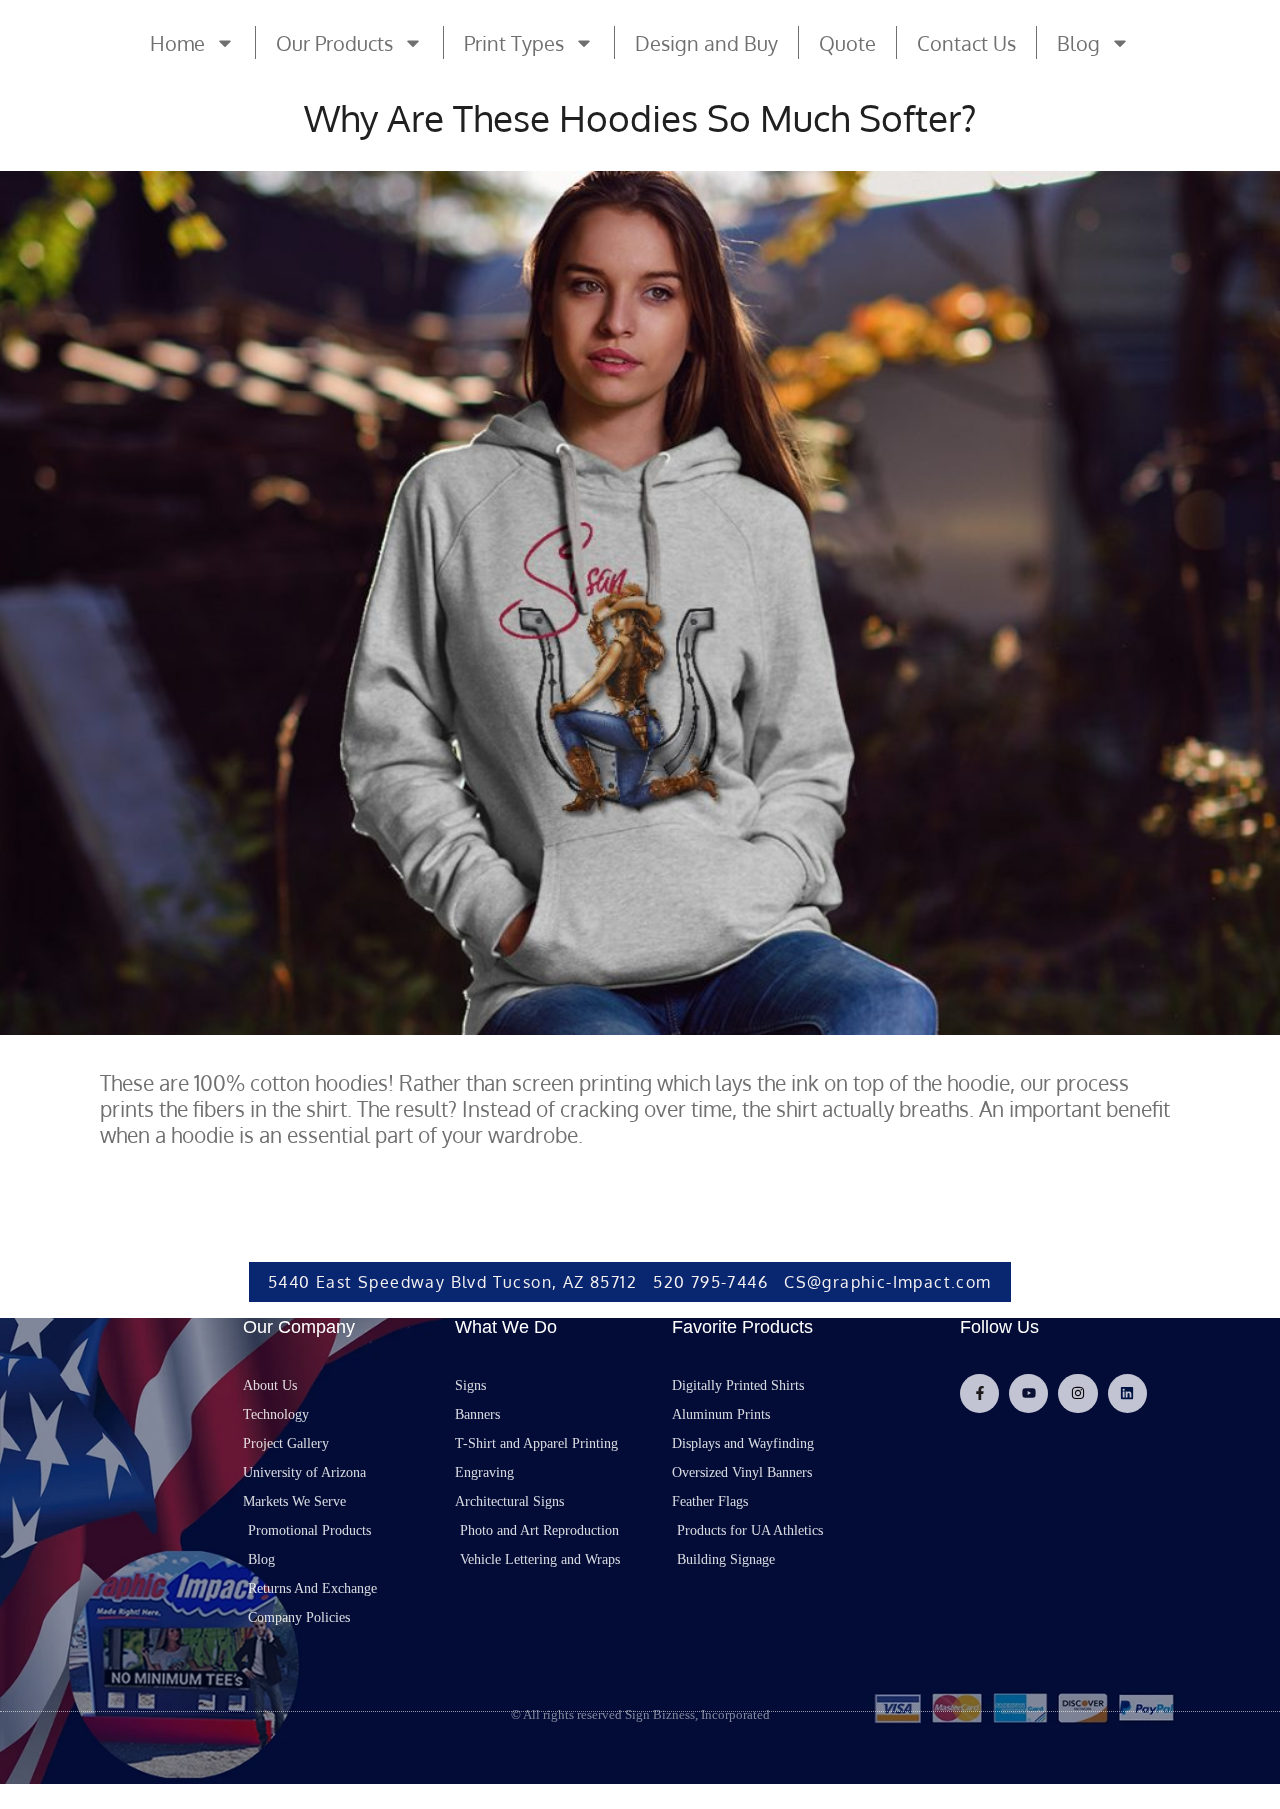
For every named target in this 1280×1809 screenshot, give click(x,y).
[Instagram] (1077, 1393)
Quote (847, 43)
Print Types (514, 43)
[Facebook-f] (979, 1393)
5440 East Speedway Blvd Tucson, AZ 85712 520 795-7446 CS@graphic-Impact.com (630, 1282)
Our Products (334, 43)
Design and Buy (706, 43)
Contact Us (966, 43)
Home (177, 43)
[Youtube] (1028, 1393)
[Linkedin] (1127, 1393)
